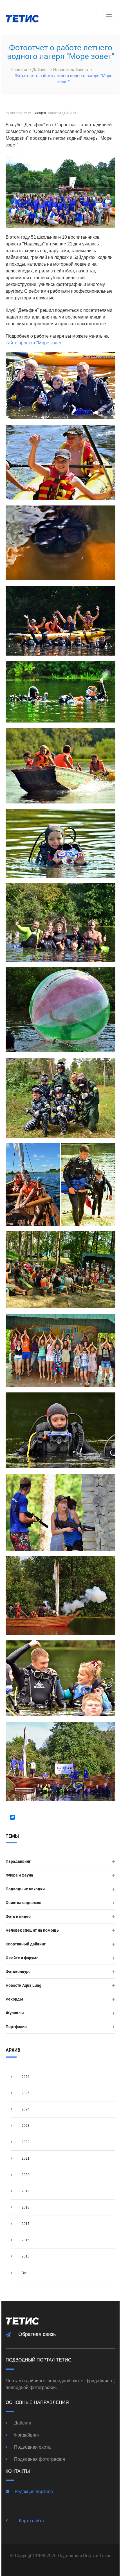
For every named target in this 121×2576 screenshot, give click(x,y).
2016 (25, 2240)
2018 (25, 2207)
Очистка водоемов (23, 1903)
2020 (25, 2175)
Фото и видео (18, 1916)
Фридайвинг (26, 2435)
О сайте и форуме (22, 1958)
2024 (25, 2109)
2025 (25, 2093)
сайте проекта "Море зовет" (34, 343)
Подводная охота (32, 2447)
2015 (25, 2256)
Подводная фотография (39, 2459)
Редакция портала (34, 2492)
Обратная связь (37, 2334)
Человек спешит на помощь (32, 1930)
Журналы (15, 2013)
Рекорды (14, 1999)
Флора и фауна (19, 1875)
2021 (25, 2159)
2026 (25, 2077)
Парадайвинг (18, 1861)
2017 (25, 2224)
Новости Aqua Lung (23, 1985)
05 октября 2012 (18, 113)
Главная (20, 70)
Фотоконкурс (18, 1972)
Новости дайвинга (71, 70)
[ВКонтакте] (12, 1817)
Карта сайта (31, 2521)
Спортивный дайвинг (26, 1944)
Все (24, 2273)
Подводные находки (25, 1889)
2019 (25, 2191)
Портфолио (16, 2027)
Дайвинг (41, 70)
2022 (25, 2142)
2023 (25, 2126)
